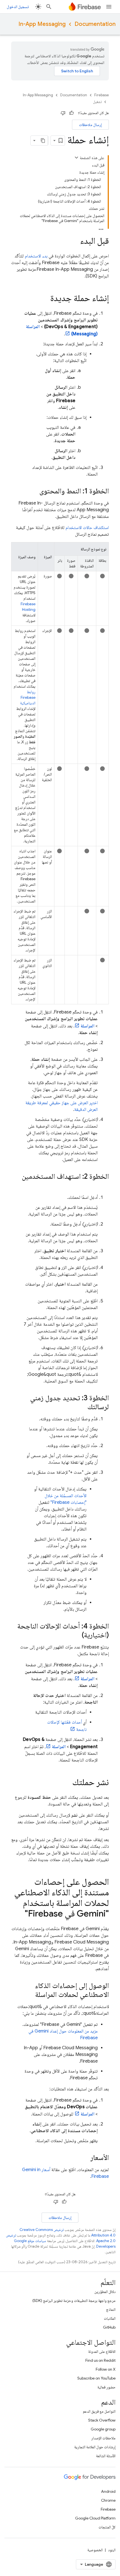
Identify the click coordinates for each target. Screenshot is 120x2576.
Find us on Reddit (100, 2360)
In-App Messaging (42, 24)
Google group (103, 2429)
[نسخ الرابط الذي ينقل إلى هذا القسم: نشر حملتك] (67, 1783)
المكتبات (110, 2318)
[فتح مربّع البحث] (49, 7)
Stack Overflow (102, 2420)
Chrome (108, 2500)
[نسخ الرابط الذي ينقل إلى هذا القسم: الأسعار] (85, 2158)
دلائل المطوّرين (105, 2292)
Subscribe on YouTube (96, 2378)
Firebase (102, 95)
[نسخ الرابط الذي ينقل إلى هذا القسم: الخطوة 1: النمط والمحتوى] (34, 491)
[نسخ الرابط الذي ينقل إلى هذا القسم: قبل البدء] (75, 242)
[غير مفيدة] (63, 113)
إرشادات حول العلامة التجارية (95, 2447)
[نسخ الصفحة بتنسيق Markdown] (43, 141)
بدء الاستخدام (36, 256)
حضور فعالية (106, 2387)
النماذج (111, 2309)
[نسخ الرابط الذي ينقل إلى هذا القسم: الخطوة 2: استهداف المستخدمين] (103, 1186)
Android (108, 2491)
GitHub (109, 2327)
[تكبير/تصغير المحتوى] (76, 158)
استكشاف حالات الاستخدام (87, 528)
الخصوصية (95, 2550)
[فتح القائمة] (109, 7)
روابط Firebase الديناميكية (28, 697)
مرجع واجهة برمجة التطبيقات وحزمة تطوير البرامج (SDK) (74, 2301)
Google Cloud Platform (95, 2518)
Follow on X (106, 2369)
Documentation (95, 24)
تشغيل (97, 102)
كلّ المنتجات (107, 2527)
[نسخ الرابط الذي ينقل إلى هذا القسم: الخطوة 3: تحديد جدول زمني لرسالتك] (82, 1407)
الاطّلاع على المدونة (102, 2351)
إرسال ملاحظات (90, 125)
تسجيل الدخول (18, 7)
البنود (112, 2550)
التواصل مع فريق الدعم (99, 2411)
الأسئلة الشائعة (106, 2456)
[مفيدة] (71, 113)
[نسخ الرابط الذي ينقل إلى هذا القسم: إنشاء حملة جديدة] (45, 299)
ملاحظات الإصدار (103, 2438)
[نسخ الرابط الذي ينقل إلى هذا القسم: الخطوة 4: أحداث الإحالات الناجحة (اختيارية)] (76, 1635)
